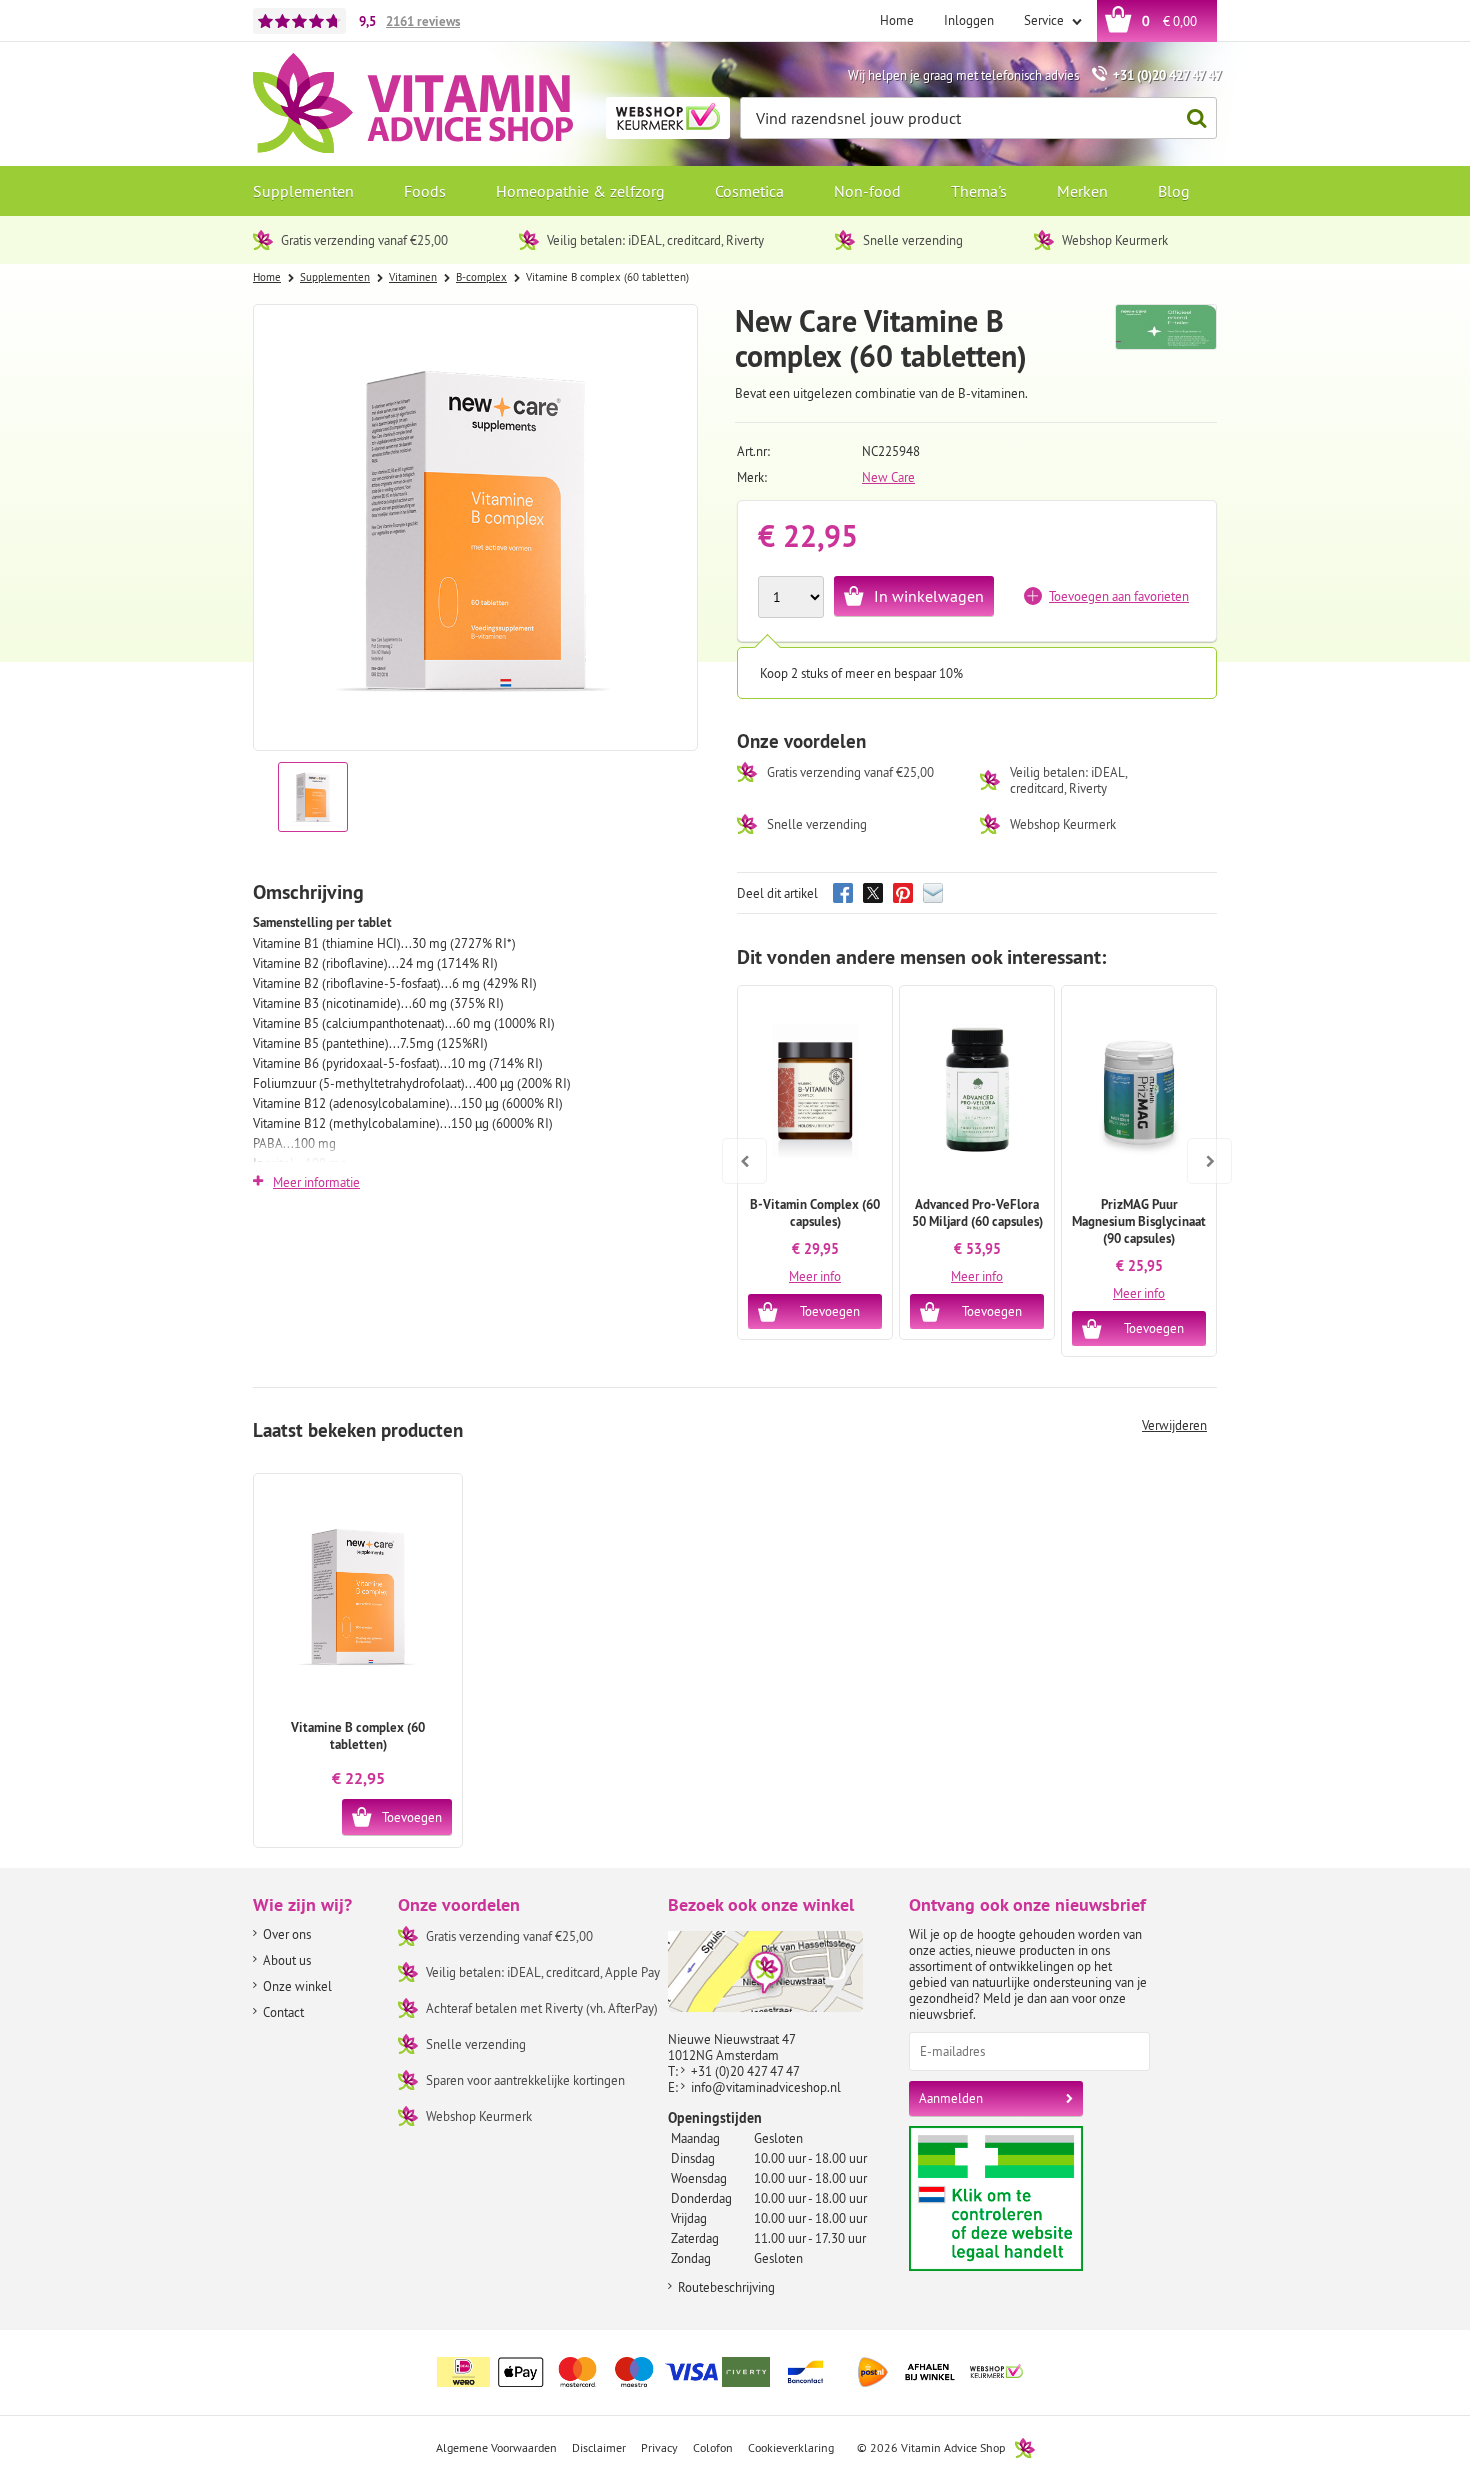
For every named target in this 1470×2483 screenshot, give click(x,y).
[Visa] (692, 2372)
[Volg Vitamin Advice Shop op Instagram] (1200, 2360)
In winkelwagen (929, 596)
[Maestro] (635, 2372)
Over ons (287, 1934)
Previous (745, 1147)
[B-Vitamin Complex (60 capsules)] (815, 1091)
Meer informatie (316, 1182)
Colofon (713, 2447)
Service (1045, 20)
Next (1201, 1147)
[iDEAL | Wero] (464, 2372)
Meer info (815, 1276)
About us (287, 1960)
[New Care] (1167, 336)
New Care (888, 477)
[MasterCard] (578, 2372)
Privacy (659, 2447)
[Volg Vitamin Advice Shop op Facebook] (1158, 2360)
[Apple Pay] (521, 2372)
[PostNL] (873, 2372)
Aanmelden (951, 2098)
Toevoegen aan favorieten (1119, 596)
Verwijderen (1174, 1425)
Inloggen (969, 20)
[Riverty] (749, 2372)
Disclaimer (599, 2447)
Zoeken (1196, 118)
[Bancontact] (806, 2372)
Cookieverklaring (791, 2447)
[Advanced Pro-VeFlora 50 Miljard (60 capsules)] (977, 1091)
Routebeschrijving (726, 2287)
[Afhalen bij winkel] (930, 2372)
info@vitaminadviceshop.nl (766, 2087)
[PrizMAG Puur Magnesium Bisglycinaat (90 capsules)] (1139, 1091)
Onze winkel (297, 1986)
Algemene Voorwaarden (496, 2447)
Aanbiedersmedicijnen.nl (1034, 2198)
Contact (283, 2012)
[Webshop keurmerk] (997, 2372)
